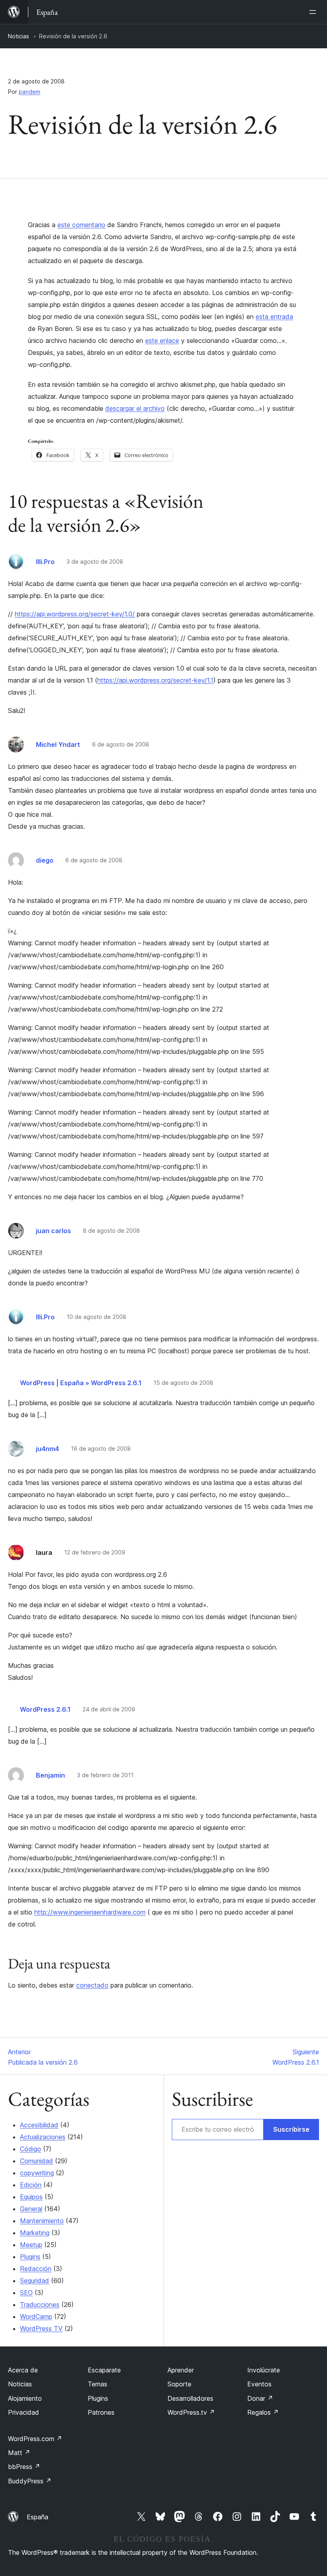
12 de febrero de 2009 (95, 1552)
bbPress (24, 2467)
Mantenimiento (42, 2221)
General (31, 2209)
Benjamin (50, 1775)
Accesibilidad (39, 2125)
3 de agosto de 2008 (95, 561)
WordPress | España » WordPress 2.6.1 (81, 1383)
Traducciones (40, 2305)
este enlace (162, 341)
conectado (92, 1985)
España (37, 2517)
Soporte (179, 2384)
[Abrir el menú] (314, 12)
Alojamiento (25, 2398)
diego (45, 860)
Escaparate (104, 2370)
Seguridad (34, 2281)
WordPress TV (41, 2328)
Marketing (35, 2233)
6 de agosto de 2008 (121, 744)
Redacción (36, 2269)
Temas (98, 2384)
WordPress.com (35, 2439)
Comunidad (36, 2161)
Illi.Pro (45, 562)
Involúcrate (264, 2370)
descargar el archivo (135, 408)
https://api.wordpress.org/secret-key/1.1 (155, 680)
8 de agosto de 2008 (111, 1231)
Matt (19, 2453)
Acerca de (23, 2370)
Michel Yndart (58, 744)
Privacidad (24, 2412)
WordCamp (36, 2317)
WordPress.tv (191, 2412)
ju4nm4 (47, 1449)
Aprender (181, 2370)
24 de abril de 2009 (109, 1709)
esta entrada (274, 317)
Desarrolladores (190, 2398)
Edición (31, 2185)
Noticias (19, 36)
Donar (260, 2398)
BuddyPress (30, 2481)
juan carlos (53, 1231)
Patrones (101, 2412)
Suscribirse (291, 2129)
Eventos (259, 2384)
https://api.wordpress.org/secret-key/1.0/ (75, 614)
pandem (30, 92)
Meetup (31, 2245)
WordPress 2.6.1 (45, 1709)
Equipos (31, 2197)
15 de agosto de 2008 (183, 1383)
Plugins (30, 2257)
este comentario (81, 225)
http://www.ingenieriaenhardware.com (90, 1912)
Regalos (263, 2412)
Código (31, 2149)
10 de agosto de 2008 (97, 1317)
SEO (26, 2293)
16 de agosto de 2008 (101, 1448)
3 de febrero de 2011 (105, 1775)
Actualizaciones (43, 2137)
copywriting (37, 2173)
